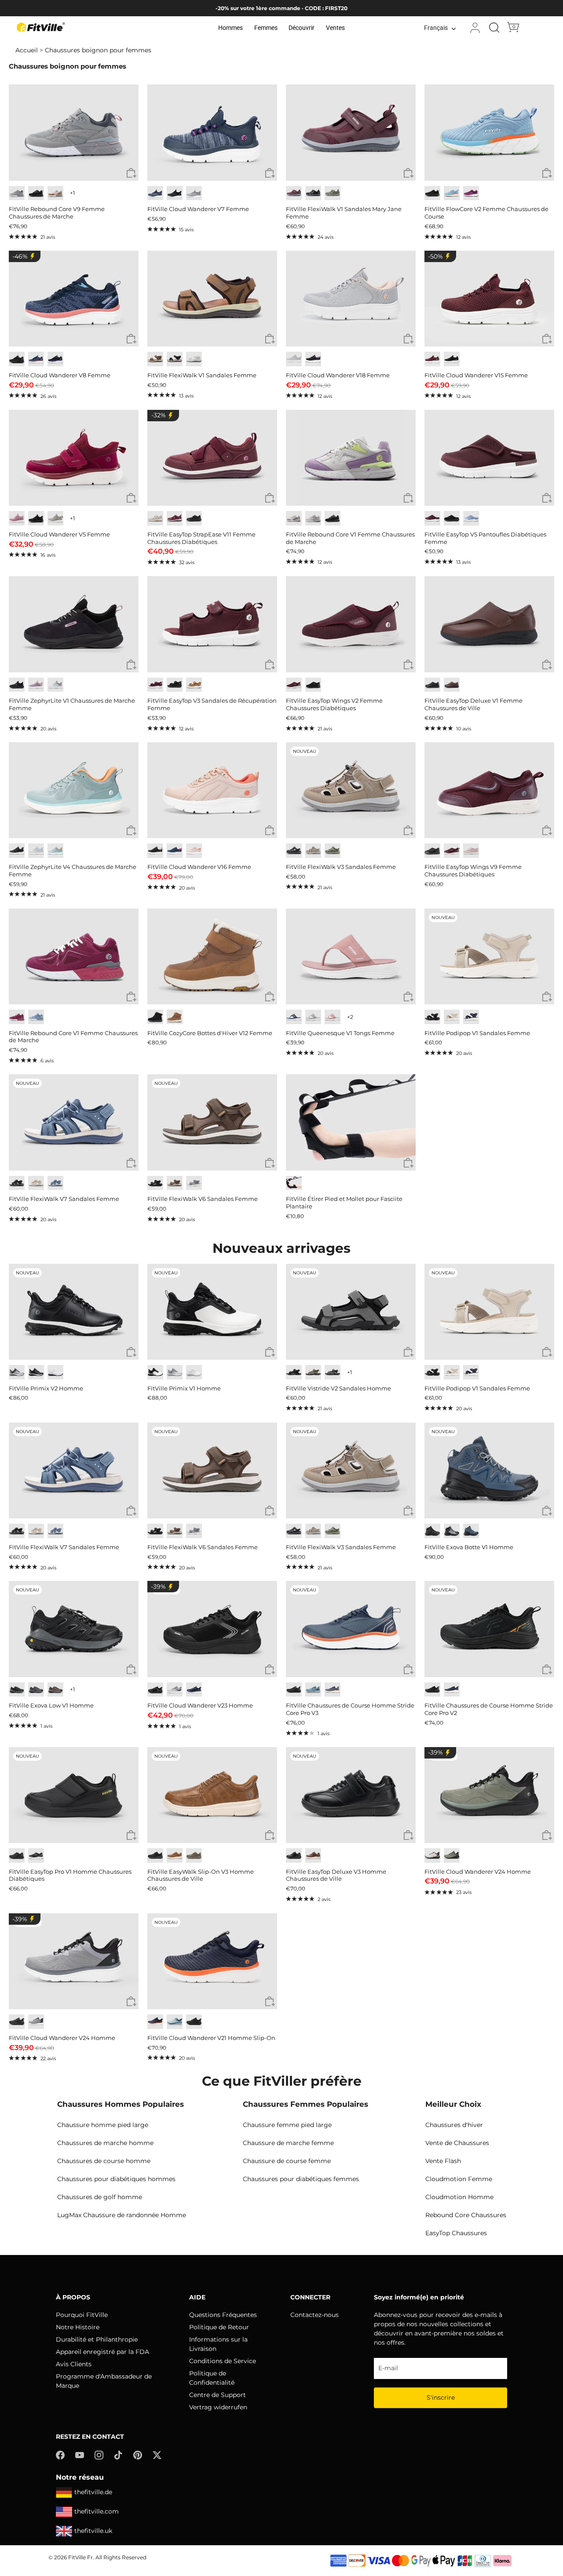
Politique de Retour (219, 2327)
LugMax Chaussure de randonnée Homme (122, 2215)
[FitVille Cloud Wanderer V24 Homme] (489, 1795)
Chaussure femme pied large (287, 2125)
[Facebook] (60, 2455)
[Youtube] (80, 2455)
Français (436, 28)
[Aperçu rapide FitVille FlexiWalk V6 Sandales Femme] (270, 1163)
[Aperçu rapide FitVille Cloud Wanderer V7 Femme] (270, 173)
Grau (194, 1183)
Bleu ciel (452, 193)
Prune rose (17, 518)
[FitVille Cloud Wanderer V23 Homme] (212, 1629)
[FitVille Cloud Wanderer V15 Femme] (489, 299)
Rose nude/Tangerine (194, 851)
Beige (36, 1183)
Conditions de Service (223, 2361)
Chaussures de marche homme (105, 2143)
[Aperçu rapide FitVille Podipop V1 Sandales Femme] (547, 997)
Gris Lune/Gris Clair (175, 1690)
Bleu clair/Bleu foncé (313, 1690)
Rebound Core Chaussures (466, 2215)
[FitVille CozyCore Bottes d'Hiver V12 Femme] (212, 956)
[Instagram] (99, 2455)
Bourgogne (432, 518)
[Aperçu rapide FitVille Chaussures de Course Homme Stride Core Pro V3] (408, 1670)
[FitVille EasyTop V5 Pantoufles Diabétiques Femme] (489, 458)
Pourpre (294, 518)
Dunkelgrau (333, 1372)
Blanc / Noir (155, 1372)
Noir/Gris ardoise (175, 359)
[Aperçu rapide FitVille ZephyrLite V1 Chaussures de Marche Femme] (131, 665)
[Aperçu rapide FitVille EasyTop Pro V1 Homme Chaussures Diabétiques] (131, 1836)
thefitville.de (93, 2492)
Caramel (175, 1855)
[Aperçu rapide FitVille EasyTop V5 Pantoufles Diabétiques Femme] (547, 498)
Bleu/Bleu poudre (175, 2022)
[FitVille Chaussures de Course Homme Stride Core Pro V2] (489, 1629)
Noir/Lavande (313, 359)
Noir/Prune (17, 851)
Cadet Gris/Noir (36, 2022)
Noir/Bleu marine (471, 1531)
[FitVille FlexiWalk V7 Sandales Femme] (74, 1122)
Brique (452, 685)
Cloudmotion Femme (459, 2179)
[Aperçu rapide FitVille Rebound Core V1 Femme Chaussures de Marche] (408, 498)
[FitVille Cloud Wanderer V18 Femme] (351, 299)
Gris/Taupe (333, 193)
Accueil (27, 50)
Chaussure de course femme (287, 2161)
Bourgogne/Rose (294, 193)
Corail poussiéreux (333, 1017)
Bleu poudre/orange (55, 851)
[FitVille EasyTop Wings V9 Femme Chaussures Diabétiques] (489, 790)
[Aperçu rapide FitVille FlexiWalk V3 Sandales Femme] (408, 831)
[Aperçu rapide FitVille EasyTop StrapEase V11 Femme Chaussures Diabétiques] (270, 498)
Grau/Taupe (333, 851)
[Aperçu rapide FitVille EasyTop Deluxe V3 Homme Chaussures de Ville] (408, 1836)
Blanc (55, 1372)
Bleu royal (194, 1690)
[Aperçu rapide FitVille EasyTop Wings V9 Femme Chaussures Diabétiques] (547, 831)
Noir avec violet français (55, 359)
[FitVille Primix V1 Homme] (212, 1312)
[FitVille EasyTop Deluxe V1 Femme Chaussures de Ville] (489, 624)
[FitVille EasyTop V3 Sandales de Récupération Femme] (212, 624)
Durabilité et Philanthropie (97, 2339)
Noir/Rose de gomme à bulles (155, 851)
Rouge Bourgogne (432, 359)
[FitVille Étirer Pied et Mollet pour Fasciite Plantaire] (351, 1122)
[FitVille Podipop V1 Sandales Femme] (489, 956)
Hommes (230, 28)
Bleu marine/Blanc (452, 1690)
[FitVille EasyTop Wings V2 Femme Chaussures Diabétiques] (351, 624)
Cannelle (313, 1855)
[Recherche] (494, 28)
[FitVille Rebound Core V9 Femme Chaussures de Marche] (74, 132)
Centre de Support (218, 2395)
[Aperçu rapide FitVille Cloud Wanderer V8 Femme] (131, 339)
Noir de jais (36, 193)
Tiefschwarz (155, 1183)
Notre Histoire (78, 2327)
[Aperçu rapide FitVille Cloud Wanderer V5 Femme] (131, 498)
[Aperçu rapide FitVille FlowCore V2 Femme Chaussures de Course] (547, 173)
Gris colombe (17, 193)
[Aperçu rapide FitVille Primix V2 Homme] (131, 1352)
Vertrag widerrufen (218, 2407)
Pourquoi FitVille (82, 2315)
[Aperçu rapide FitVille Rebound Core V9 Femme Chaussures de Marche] (131, 173)
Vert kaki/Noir (452, 1855)
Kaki (194, 685)
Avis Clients (74, 2364)
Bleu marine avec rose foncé (36, 359)
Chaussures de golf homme (100, 2197)
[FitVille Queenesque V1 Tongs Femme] (351, 956)
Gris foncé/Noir (17, 1690)
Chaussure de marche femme (288, 2143)
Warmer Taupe (313, 851)
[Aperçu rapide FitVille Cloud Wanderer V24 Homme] (547, 1836)
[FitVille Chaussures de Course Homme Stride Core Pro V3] (351, 1629)
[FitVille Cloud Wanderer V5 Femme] (74, 458)
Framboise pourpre (471, 193)
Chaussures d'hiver (454, 2125)
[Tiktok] (118, 2455)
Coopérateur (175, 1017)
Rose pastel (471, 851)
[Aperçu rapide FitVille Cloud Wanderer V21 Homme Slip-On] (270, 2002)
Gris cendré (194, 193)
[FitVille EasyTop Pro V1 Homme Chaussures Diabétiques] (74, 1795)
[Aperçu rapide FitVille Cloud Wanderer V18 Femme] (408, 339)
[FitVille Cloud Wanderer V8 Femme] (74, 299)
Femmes (266, 28)
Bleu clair (36, 1017)
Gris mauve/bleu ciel (36, 851)
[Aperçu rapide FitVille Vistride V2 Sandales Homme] (408, 1352)
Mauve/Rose (36, 685)
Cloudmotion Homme (459, 2197)
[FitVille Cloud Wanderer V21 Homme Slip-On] (212, 1961)
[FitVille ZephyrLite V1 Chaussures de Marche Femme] (74, 624)
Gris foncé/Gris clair (36, 1690)
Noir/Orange (432, 1690)
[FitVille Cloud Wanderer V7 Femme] (212, 132)
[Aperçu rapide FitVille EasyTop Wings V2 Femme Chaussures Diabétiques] (408, 665)
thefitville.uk (93, 2531)
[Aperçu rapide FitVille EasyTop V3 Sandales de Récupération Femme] (270, 665)
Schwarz (294, 851)
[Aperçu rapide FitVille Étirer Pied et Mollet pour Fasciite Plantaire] (408, 1163)
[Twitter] (157, 2455)
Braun (175, 1183)
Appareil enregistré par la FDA (102, 2352)
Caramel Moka (55, 193)
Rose (313, 518)
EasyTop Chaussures (456, 2233)
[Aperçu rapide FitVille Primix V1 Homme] (270, 1352)
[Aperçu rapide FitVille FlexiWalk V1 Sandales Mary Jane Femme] (408, 173)
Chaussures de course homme (104, 2161)
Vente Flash (443, 2161)
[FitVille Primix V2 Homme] (74, 1312)
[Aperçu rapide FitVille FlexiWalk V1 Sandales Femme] (270, 339)
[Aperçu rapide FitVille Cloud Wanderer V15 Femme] (547, 339)
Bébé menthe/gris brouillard (55, 685)
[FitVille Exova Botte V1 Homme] (489, 1470)
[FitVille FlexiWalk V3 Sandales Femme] (351, 790)
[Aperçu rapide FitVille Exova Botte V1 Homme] (547, 1511)
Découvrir (302, 28)
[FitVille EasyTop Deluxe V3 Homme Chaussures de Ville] (351, 1795)
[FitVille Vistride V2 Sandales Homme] (351, 1312)
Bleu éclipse (294, 1017)
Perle (194, 359)
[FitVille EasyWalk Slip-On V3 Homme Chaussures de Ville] (212, 1795)
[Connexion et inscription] (475, 28)
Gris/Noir (313, 193)
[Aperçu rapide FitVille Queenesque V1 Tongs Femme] (408, 997)
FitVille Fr (80, 2557)
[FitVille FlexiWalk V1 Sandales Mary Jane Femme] (351, 132)
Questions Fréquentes (223, 2315)
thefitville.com (97, 2511)
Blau (55, 1183)
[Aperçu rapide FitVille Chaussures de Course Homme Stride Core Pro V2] (547, 1670)
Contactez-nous (314, 2315)
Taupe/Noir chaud (55, 1690)
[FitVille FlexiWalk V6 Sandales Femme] (212, 1122)
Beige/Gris (432, 1855)
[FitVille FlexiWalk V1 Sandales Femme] (212, 299)
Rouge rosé (17, 1017)
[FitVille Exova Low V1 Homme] (74, 1629)
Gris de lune (55, 518)
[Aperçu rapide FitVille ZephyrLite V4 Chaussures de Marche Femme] (131, 831)
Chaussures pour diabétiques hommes (116, 2179)
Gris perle (155, 518)
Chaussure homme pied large (103, 2125)
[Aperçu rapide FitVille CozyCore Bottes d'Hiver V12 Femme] (270, 997)
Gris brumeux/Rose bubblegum (294, 359)
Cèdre (194, 1855)
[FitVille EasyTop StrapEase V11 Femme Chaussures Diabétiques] (212, 458)
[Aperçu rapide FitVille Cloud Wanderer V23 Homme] (270, 1670)
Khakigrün (313, 1372)
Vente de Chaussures (457, 2143)
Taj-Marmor (452, 1017)
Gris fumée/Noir (452, 1531)
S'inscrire (441, 2397)
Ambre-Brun (155, 359)
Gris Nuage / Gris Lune (175, 1372)
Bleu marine (155, 193)
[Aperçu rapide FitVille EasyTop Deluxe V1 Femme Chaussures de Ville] (547, 665)
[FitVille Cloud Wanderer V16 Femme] (212, 790)
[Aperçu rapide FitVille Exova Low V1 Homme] (131, 1670)
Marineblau (471, 1017)
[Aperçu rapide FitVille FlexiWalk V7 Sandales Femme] (131, 1163)
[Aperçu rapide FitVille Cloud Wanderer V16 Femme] (270, 831)
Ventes (335, 28)
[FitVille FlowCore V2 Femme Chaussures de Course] (489, 132)
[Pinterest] (138, 2455)
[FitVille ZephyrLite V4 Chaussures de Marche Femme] (74, 790)
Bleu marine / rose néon (175, 851)
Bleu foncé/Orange (333, 1690)
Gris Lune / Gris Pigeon (17, 1372)
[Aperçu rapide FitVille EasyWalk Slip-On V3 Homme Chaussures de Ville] (270, 1836)
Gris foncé (36, 1855)
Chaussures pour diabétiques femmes (301, 2179)
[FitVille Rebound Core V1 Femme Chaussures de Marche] (351, 458)
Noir (175, 193)
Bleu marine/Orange (155, 2022)
